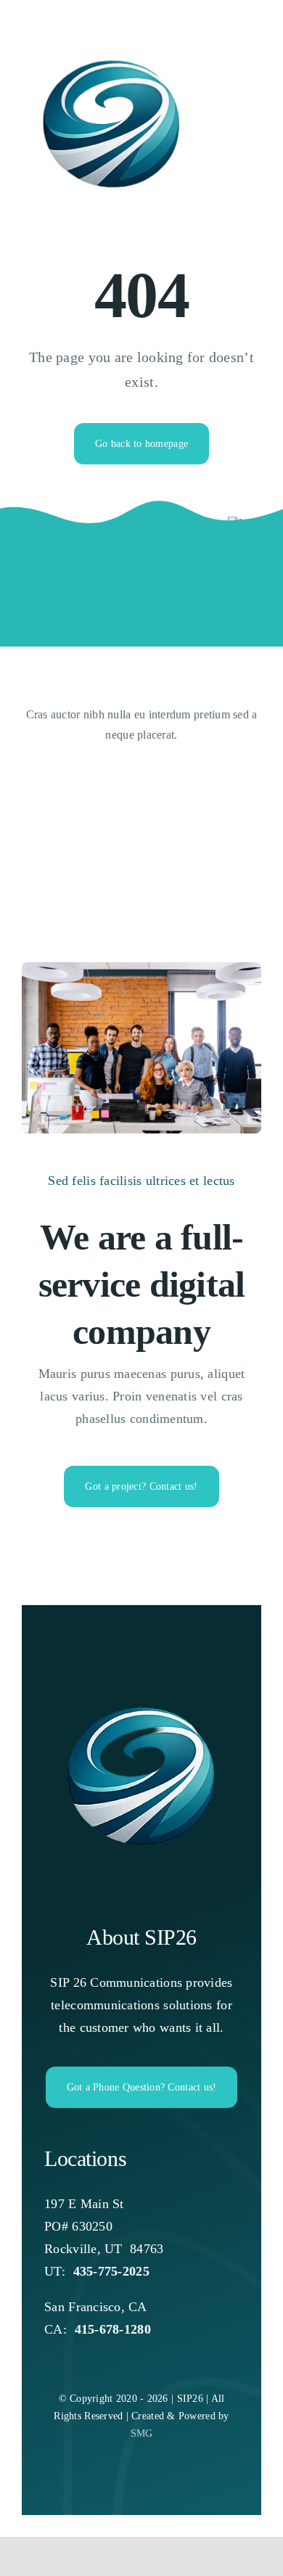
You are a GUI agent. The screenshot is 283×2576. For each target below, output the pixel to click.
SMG (142, 2433)
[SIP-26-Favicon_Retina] (141, 1684)
